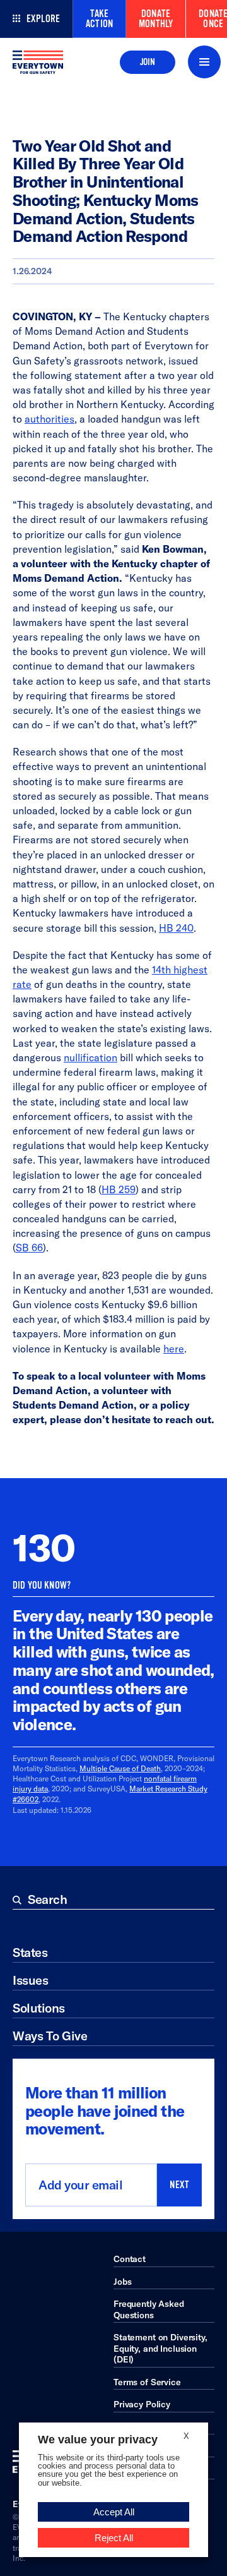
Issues (30, 1980)
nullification (90, 1057)
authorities (49, 419)
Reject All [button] (114, 2538)
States (30, 1952)
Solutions (39, 2008)
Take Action (99, 19)
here (174, 1349)
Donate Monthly (156, 19)
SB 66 (29, 1248)
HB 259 (119, 1189)
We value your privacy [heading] (98, 2440)
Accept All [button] (114, 2512)
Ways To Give (50, 2036)
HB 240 (176, 928)
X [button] (186, 2436)
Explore (43, 19)
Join (148, 62)
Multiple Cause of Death (120, 1768)
